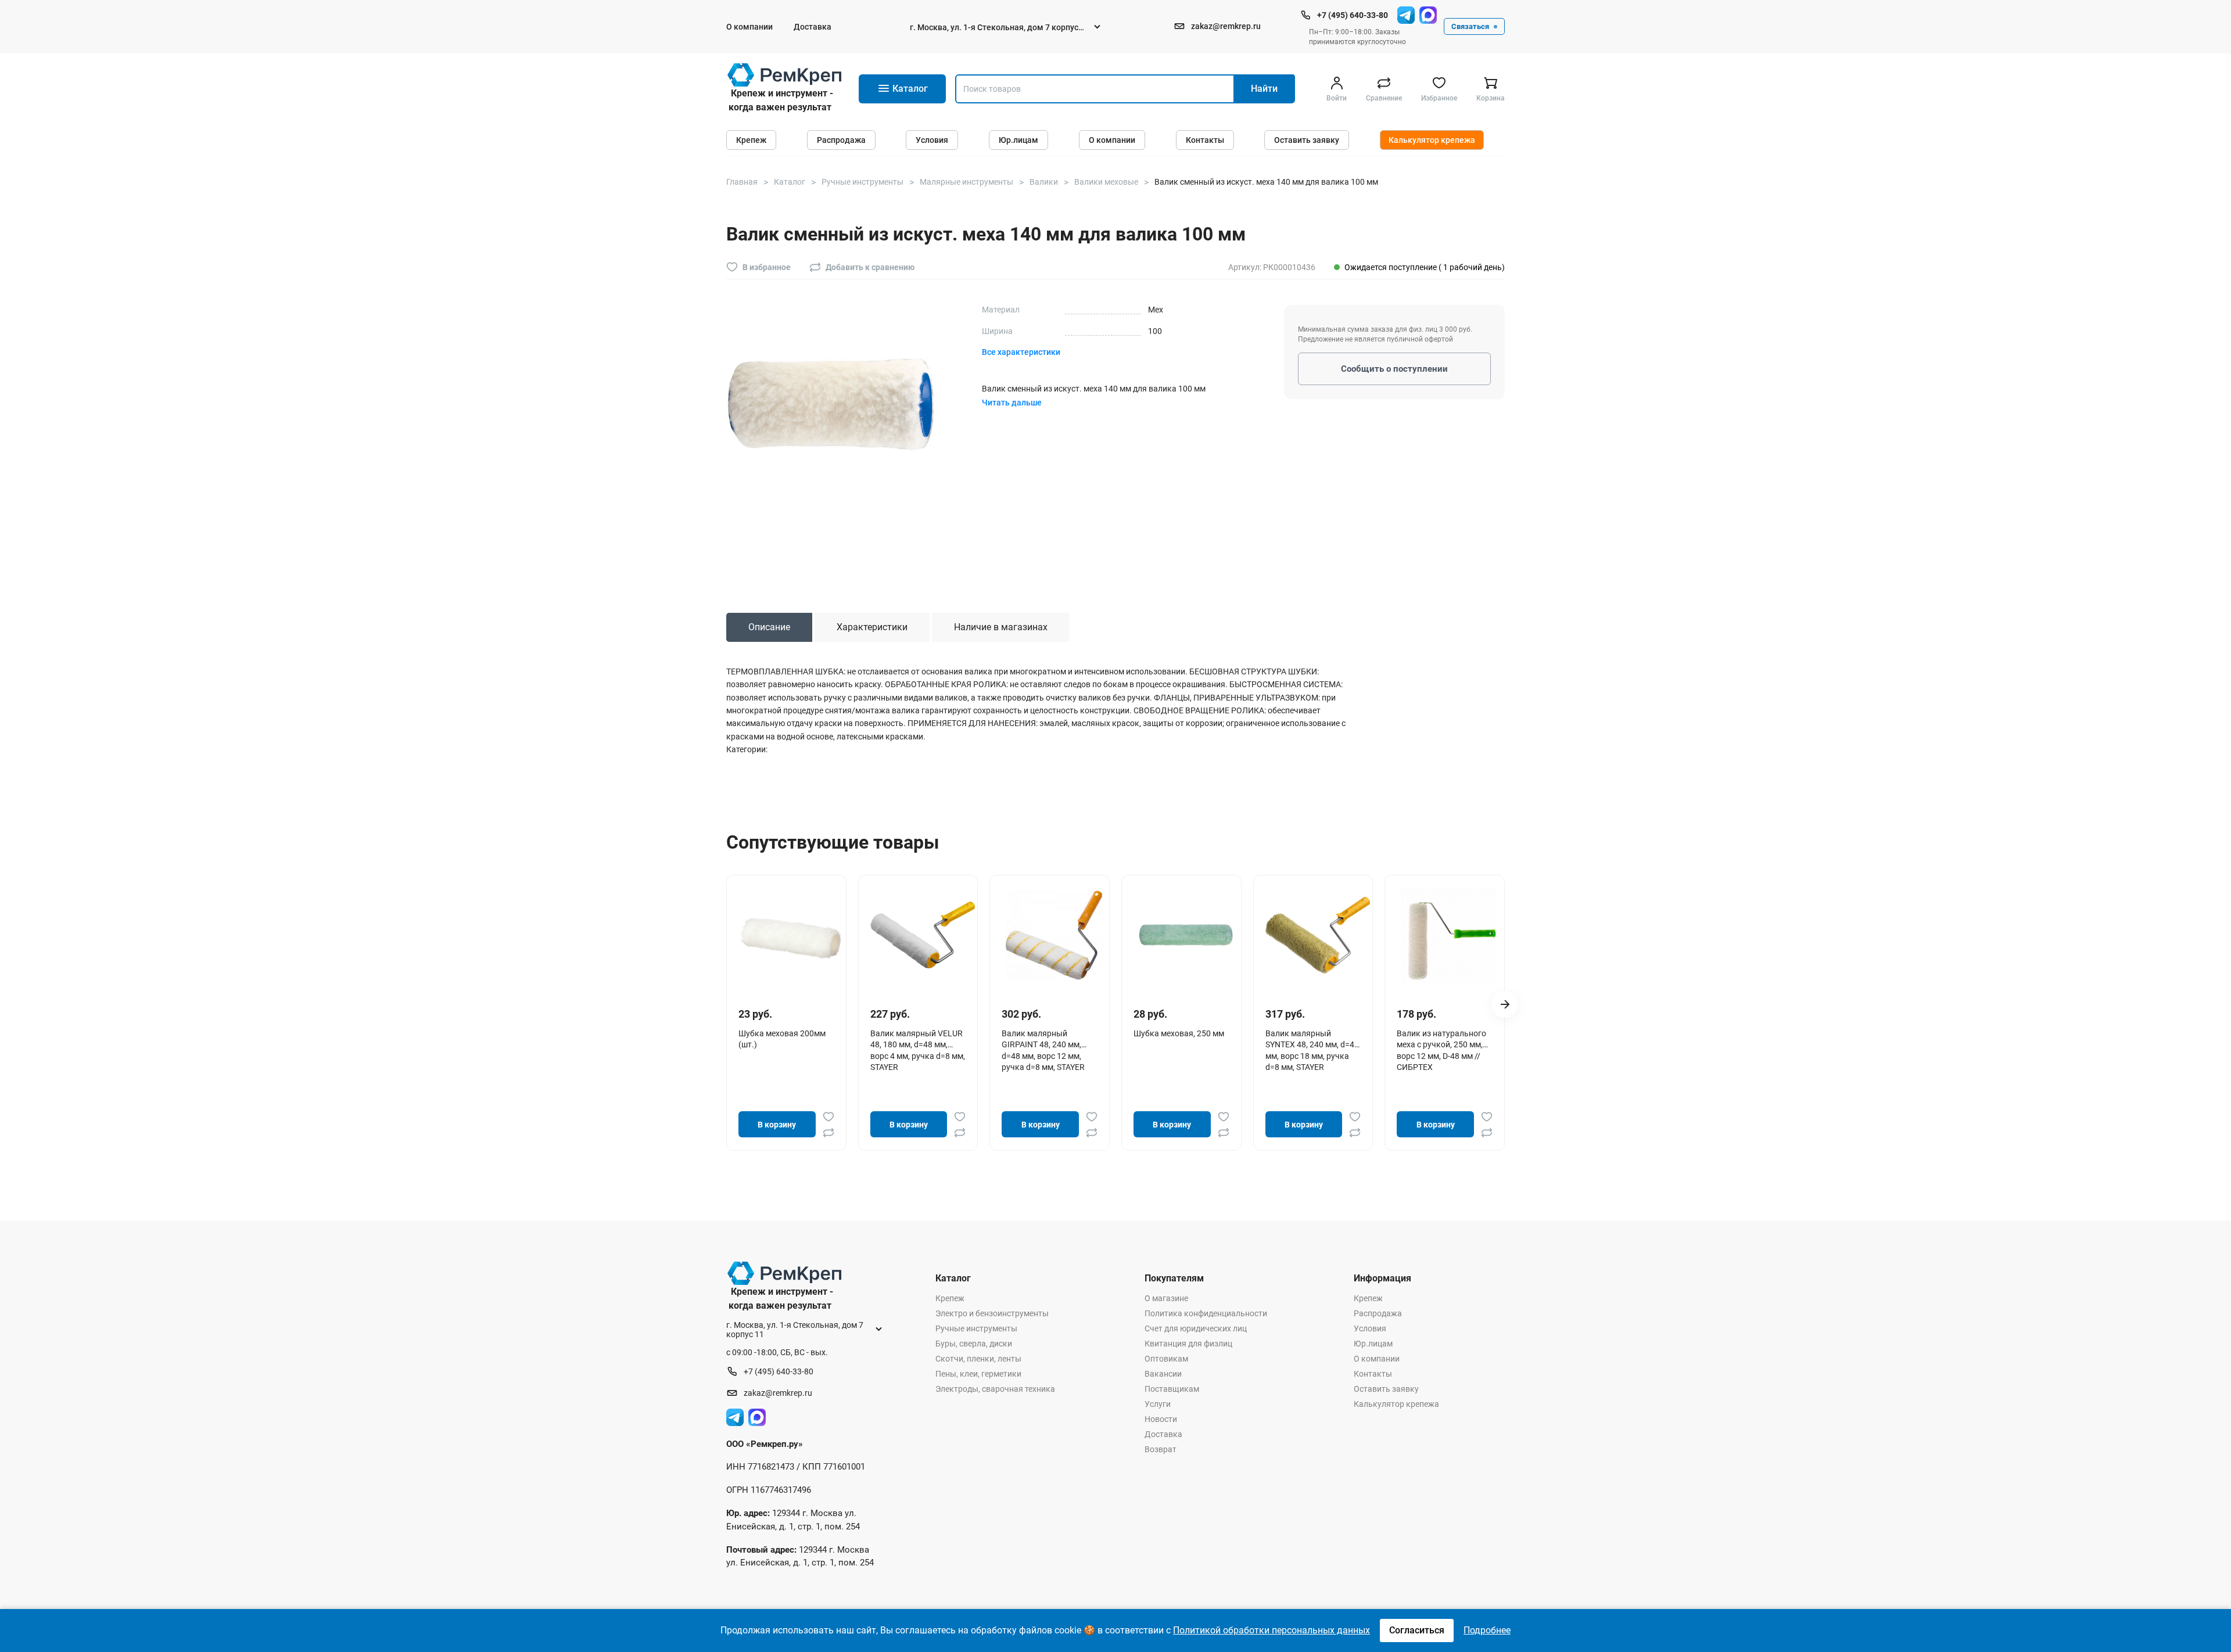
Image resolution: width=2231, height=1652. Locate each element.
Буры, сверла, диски (974, 1344)
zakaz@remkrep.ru (1226, 26)
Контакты (1205, 140)
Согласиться (1417, 1630)
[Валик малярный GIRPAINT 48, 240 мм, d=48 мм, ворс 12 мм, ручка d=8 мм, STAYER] (1054, 935)
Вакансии (1163, 1374)
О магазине (1166, 1298)
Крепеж (751, 140)
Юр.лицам (1018, 140)
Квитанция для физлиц (1188, 1344)
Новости (1161, 1419)
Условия (932, 140)
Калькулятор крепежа (1432, 140)
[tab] (769, 627)
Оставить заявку (1307, 140)
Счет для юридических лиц (1196, 1328)
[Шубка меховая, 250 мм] (1186, 935)
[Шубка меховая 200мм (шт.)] (791, 935)
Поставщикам (1172, 1389)
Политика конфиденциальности (1206, 1313)
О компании (749, 27)
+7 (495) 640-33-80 (1353, 15)
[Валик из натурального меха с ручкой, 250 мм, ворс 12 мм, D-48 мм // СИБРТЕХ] (1449, 935)
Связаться (1470, 26)
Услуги (1158, 1404)
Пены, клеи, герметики (978, 1374)
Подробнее (1487, 1630)
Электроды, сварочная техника (995, 1389)
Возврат (1161, 1449)
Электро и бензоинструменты (992, 1313)
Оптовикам (1166, 1359)
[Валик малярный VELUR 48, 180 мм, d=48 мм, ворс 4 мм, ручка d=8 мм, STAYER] (923, 935)
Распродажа (841, 140)
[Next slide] (1505, 1004)
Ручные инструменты (976, 1328)
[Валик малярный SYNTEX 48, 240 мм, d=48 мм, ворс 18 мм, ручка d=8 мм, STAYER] (1318, 935)
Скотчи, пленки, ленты (978, 1359)
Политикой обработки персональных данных (1271, 1630)
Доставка (813, 27)
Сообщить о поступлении (1394, 369)
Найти (1264, 89)
